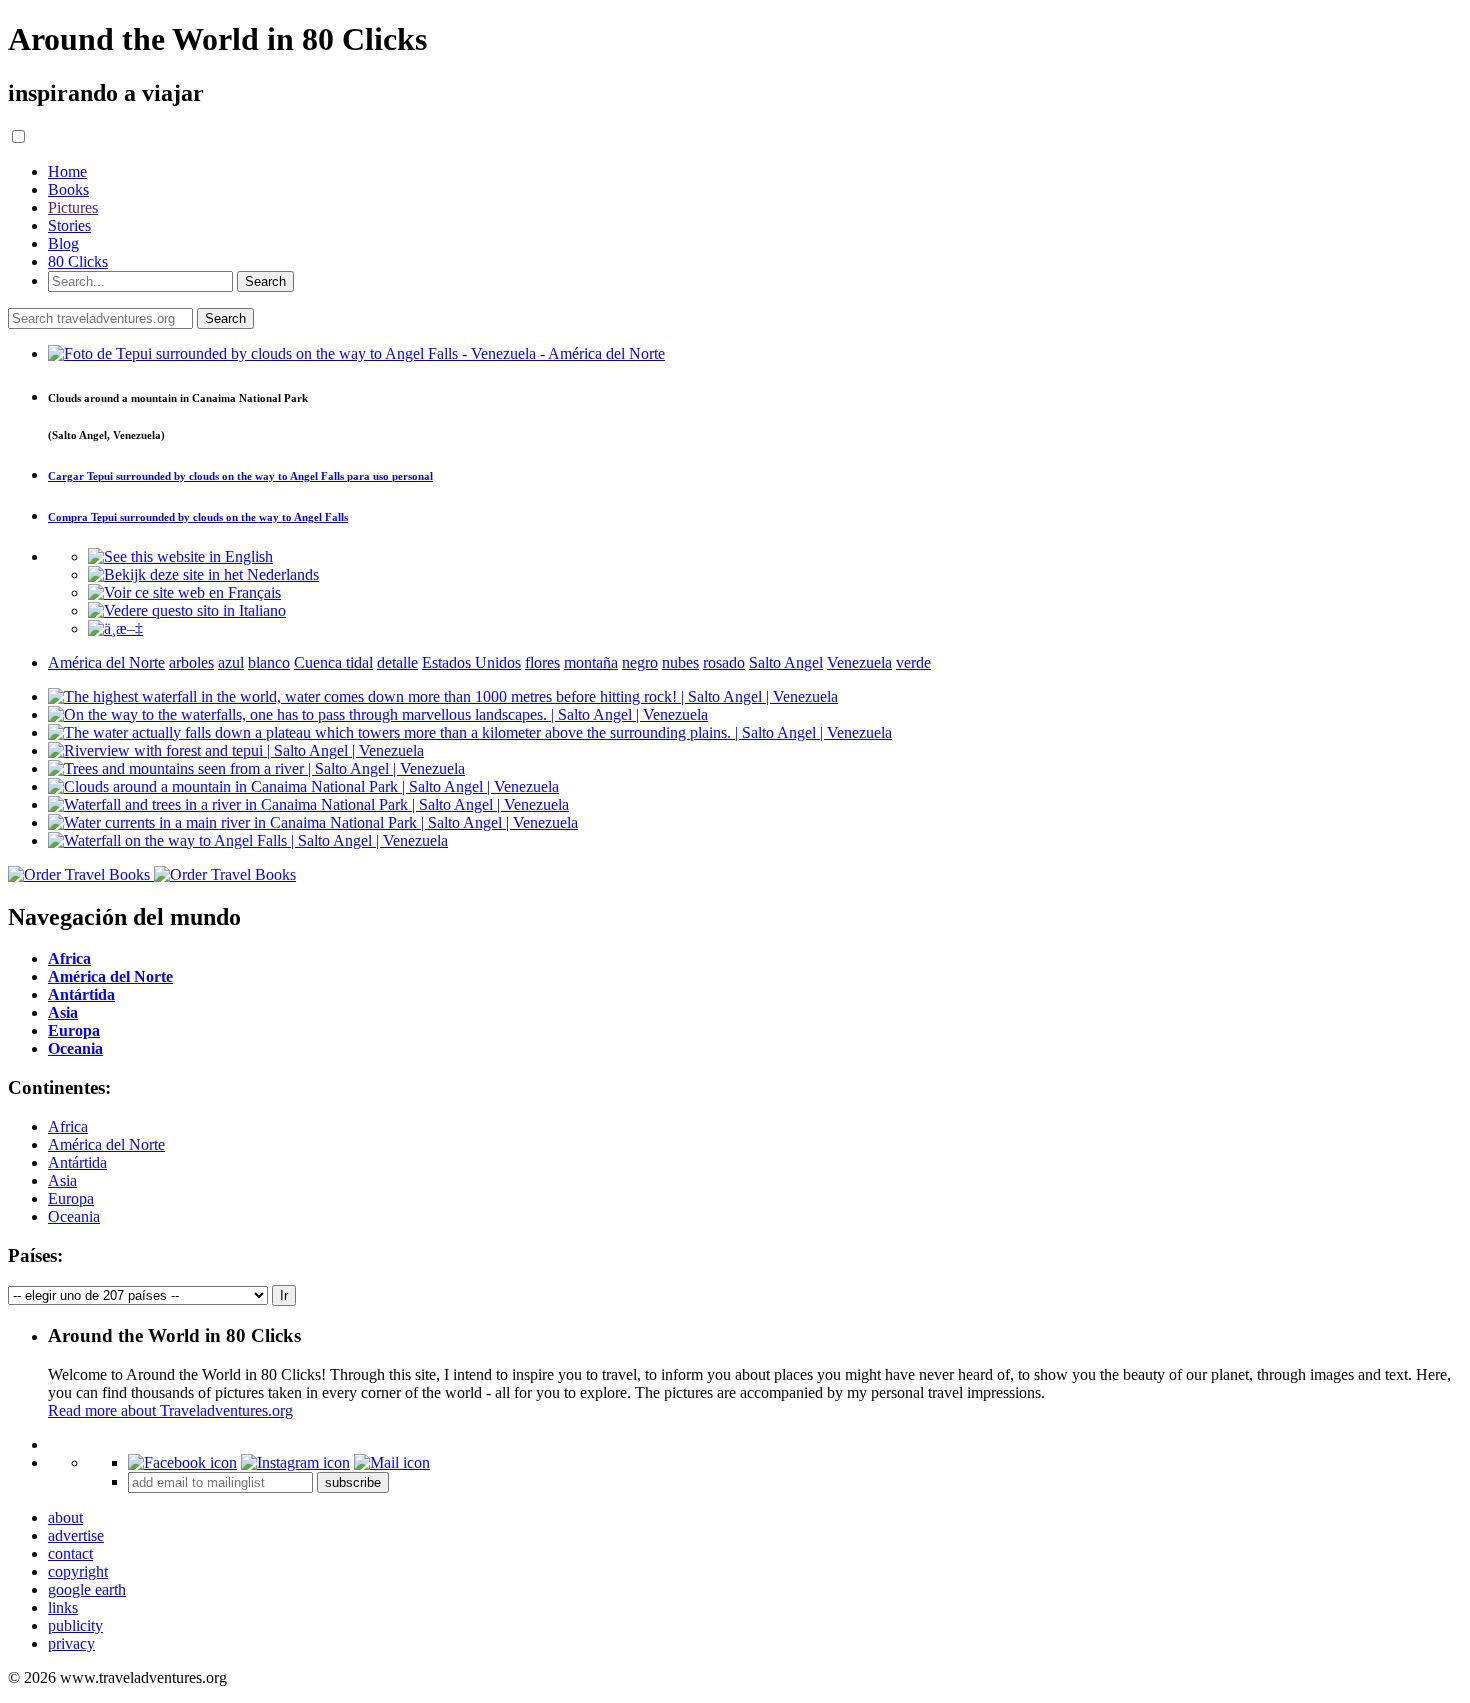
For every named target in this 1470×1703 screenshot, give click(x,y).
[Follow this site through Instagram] (295, 1462)
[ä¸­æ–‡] (115, 628)
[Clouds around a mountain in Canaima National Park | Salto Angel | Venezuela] (303, 786)
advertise (76, 1535)
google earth (87, 1589)
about (65, 1517)
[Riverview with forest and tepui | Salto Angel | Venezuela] (236, 750)
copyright (78, 1571)
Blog (63, 243)
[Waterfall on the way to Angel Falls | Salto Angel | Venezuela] (248, 840)
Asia (62, 1180)
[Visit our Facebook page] (182, 1462)
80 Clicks (78, 261)
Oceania (74, 1216)
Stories (69, 225)
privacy (71, 1643)
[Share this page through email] (392, 1462)
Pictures (73, 207)
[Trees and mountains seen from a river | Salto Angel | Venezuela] (256, 768)
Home (67, 171)
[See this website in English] (180, 556)
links (63, 1607)
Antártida (77, 1162)
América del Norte (106, 1144)
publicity (75, 1625)
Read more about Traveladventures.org (170, 1410)
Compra (198, 517)
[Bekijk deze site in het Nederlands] (203, 574)
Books (68, 189)
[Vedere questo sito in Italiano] (187, 610)
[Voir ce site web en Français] (184, 592)
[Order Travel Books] (152, 874)
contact (70, 1553)
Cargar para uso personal (240, 476)
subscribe (353, 1482)
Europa (71, 1198)
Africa (68, 1126)
